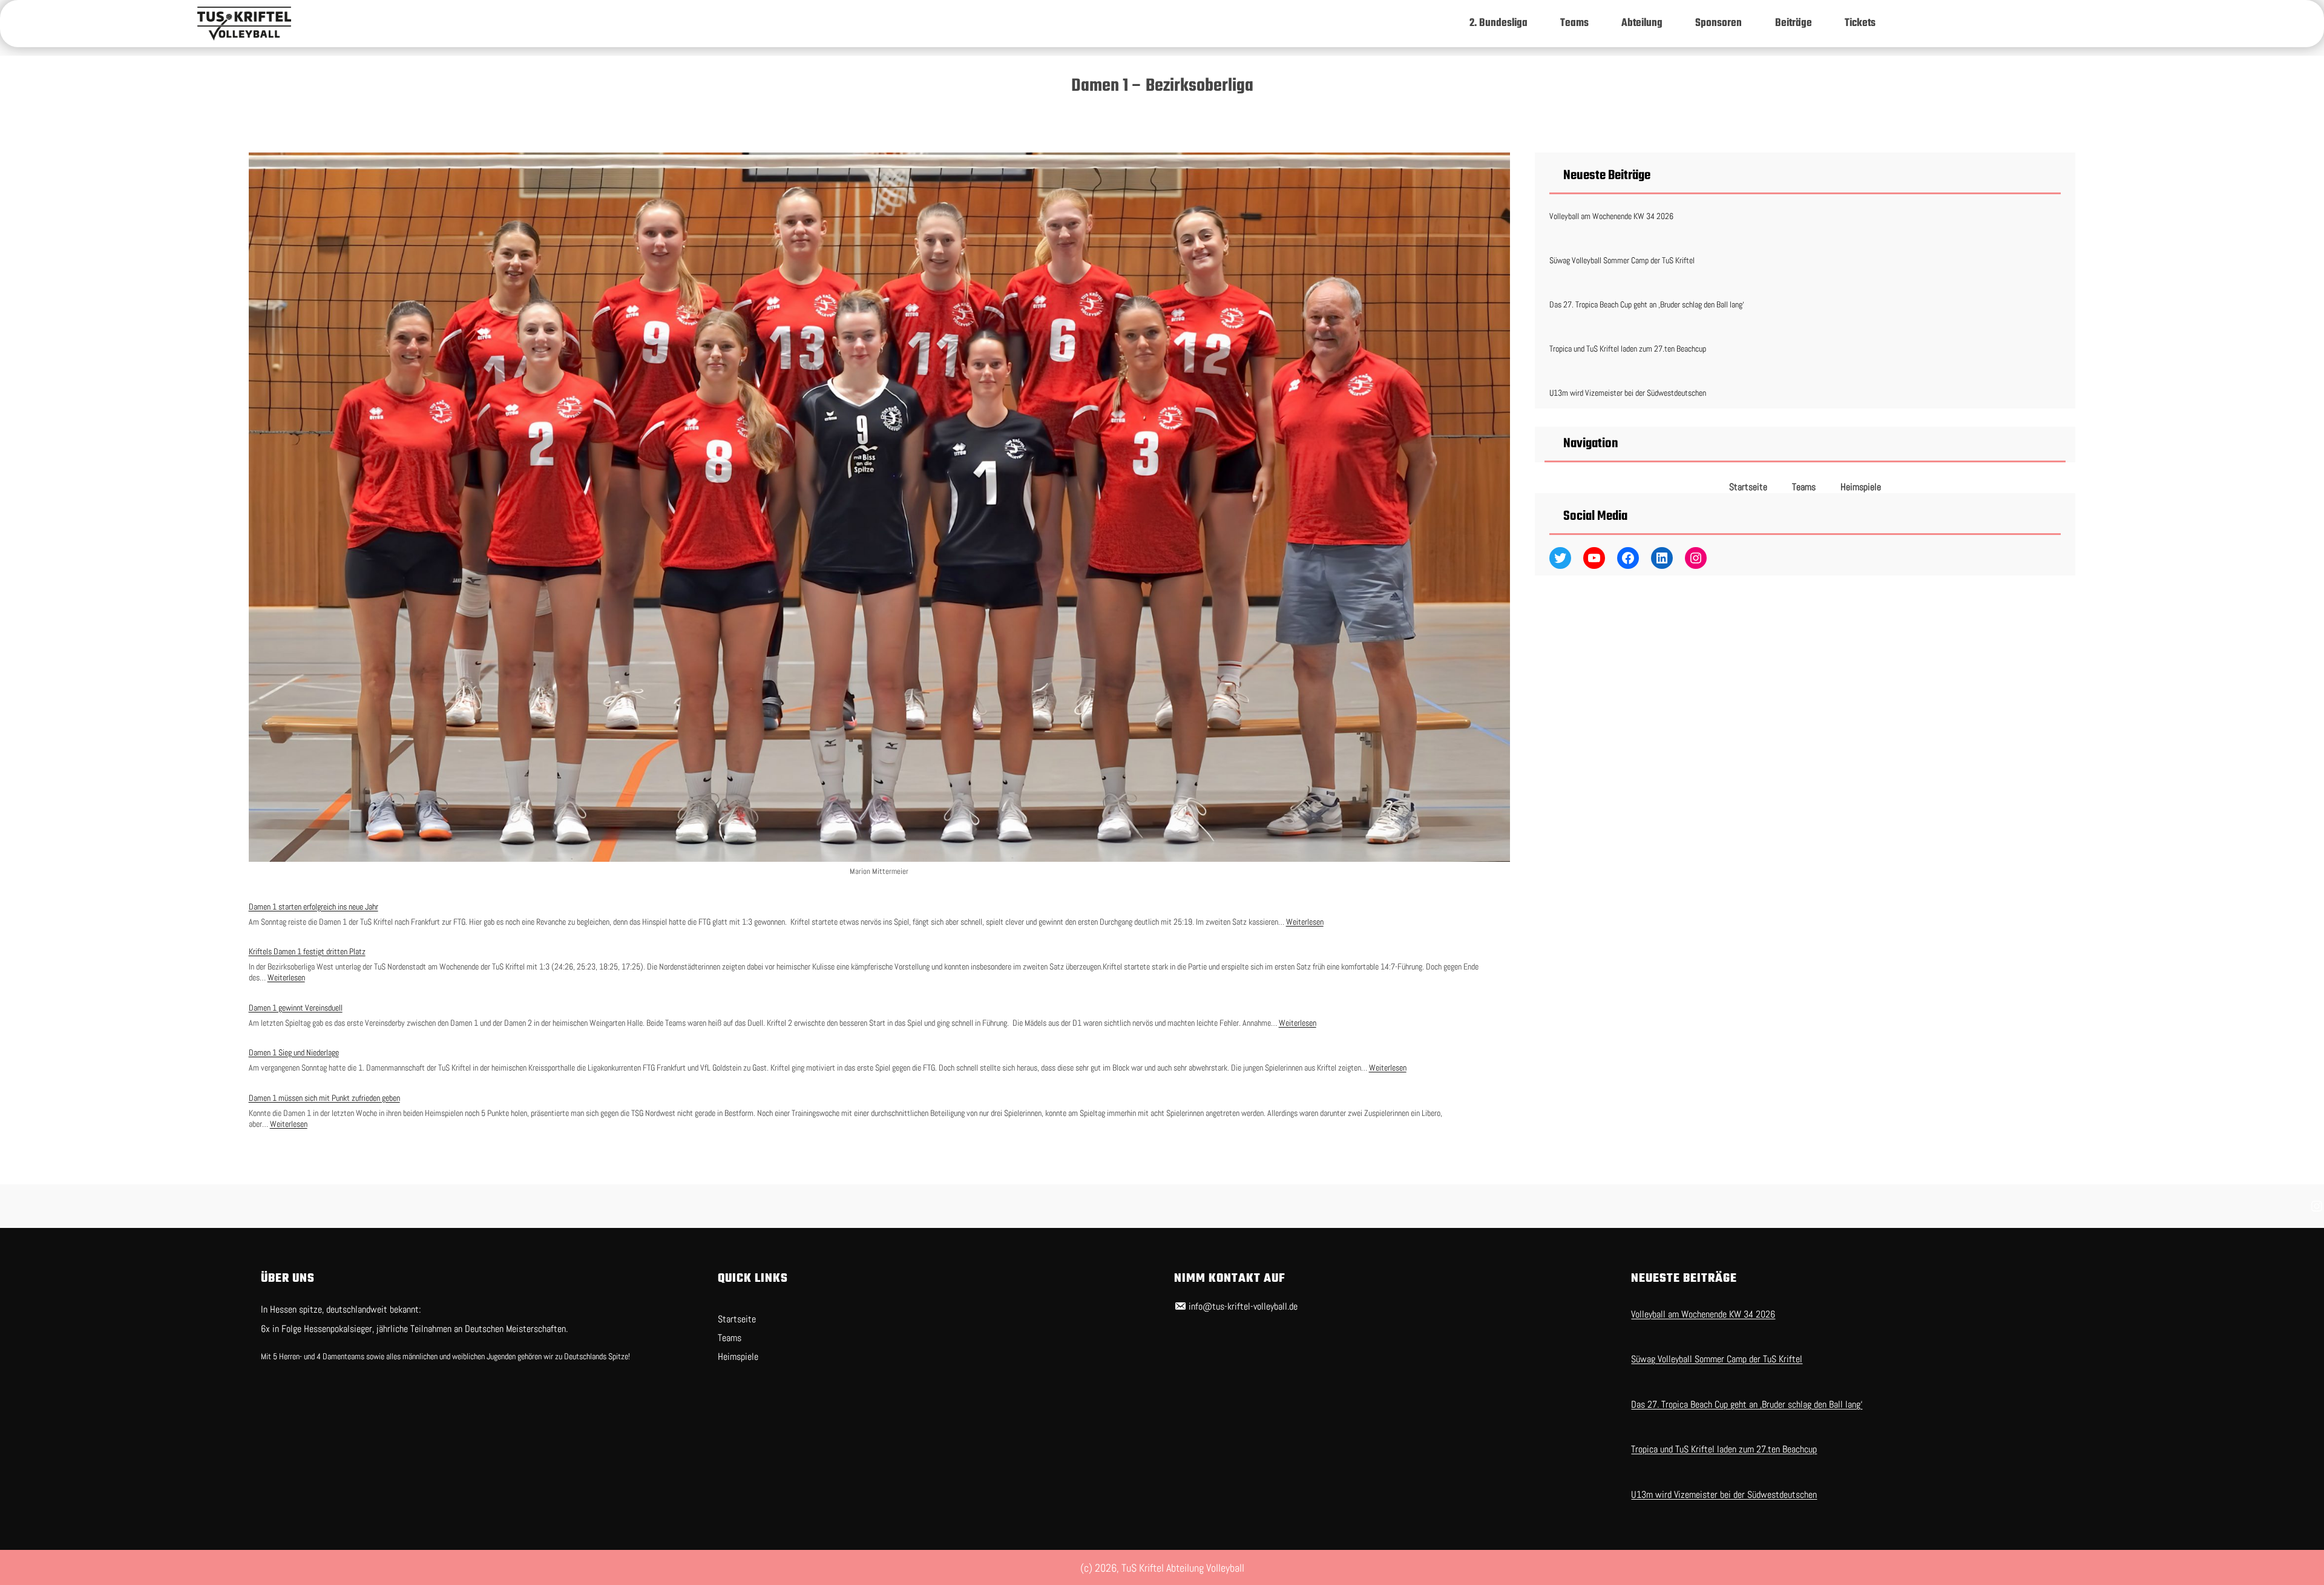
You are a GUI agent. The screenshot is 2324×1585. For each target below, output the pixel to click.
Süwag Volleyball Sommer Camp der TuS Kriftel (1622, 260)
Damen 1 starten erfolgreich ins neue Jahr (313, 907)
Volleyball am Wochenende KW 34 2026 (1611, 216)
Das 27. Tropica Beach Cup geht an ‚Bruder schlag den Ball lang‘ (1647, 304)
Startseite (1748, 487)
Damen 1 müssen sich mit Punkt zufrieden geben (324, 1098)
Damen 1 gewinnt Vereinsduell (296, 1008)
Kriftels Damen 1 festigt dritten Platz (307, 951)
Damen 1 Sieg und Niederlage (294, 1052)
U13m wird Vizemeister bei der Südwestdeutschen (1628, 393)
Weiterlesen (1305, 922)
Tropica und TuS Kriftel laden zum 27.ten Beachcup (1628, 349)
